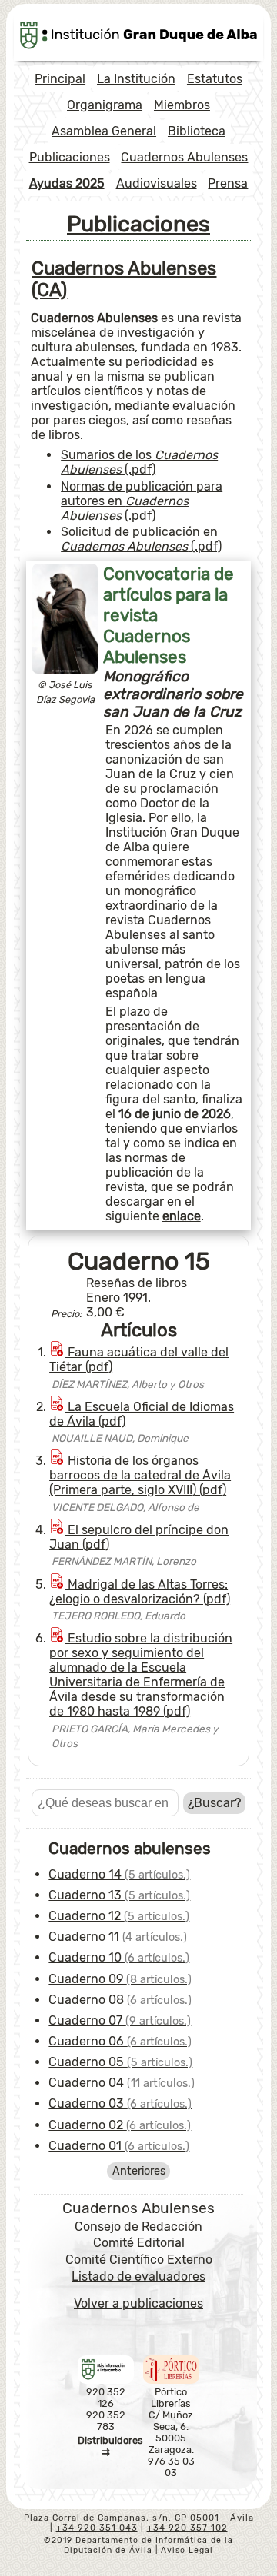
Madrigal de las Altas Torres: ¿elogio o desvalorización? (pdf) (140, 1592)
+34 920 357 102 (187, 2528)
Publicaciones (70, 157)
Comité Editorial (139, 2243)
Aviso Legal (187, 2550)
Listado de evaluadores (138, 2276)
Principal (60, 79)
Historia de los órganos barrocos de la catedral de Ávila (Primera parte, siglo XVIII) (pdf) (140, 1475)
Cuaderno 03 (120, 2103)
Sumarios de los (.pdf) (139, 462)
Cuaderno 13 (119, 1895)
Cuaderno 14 (119, 1874)
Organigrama (105, 105)
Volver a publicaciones (138, 2303)
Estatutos (215, 79)
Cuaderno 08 (120, 2000)
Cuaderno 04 (122, 2083)
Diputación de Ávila (108, 2550)
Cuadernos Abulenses (184, 157)
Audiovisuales (157, 183)
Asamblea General (104, 131)
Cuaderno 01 (119, 2146)
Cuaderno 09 (120, 1979)
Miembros (182, 105)
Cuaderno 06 (120, 2041)
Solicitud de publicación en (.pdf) (141, 539)
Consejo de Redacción (138, 2227)
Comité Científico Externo (139, 2260)
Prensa (228, 183)
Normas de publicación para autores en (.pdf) (142, 501)
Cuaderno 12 (119, 1916)
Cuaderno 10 (119, 1957)
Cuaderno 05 (120, 2062)
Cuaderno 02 (120, 2125)
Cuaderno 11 (118, 1937)
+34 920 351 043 (97, 2528)
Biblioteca (197, 131)
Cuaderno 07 (120, 2020)
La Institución (136, 79)
